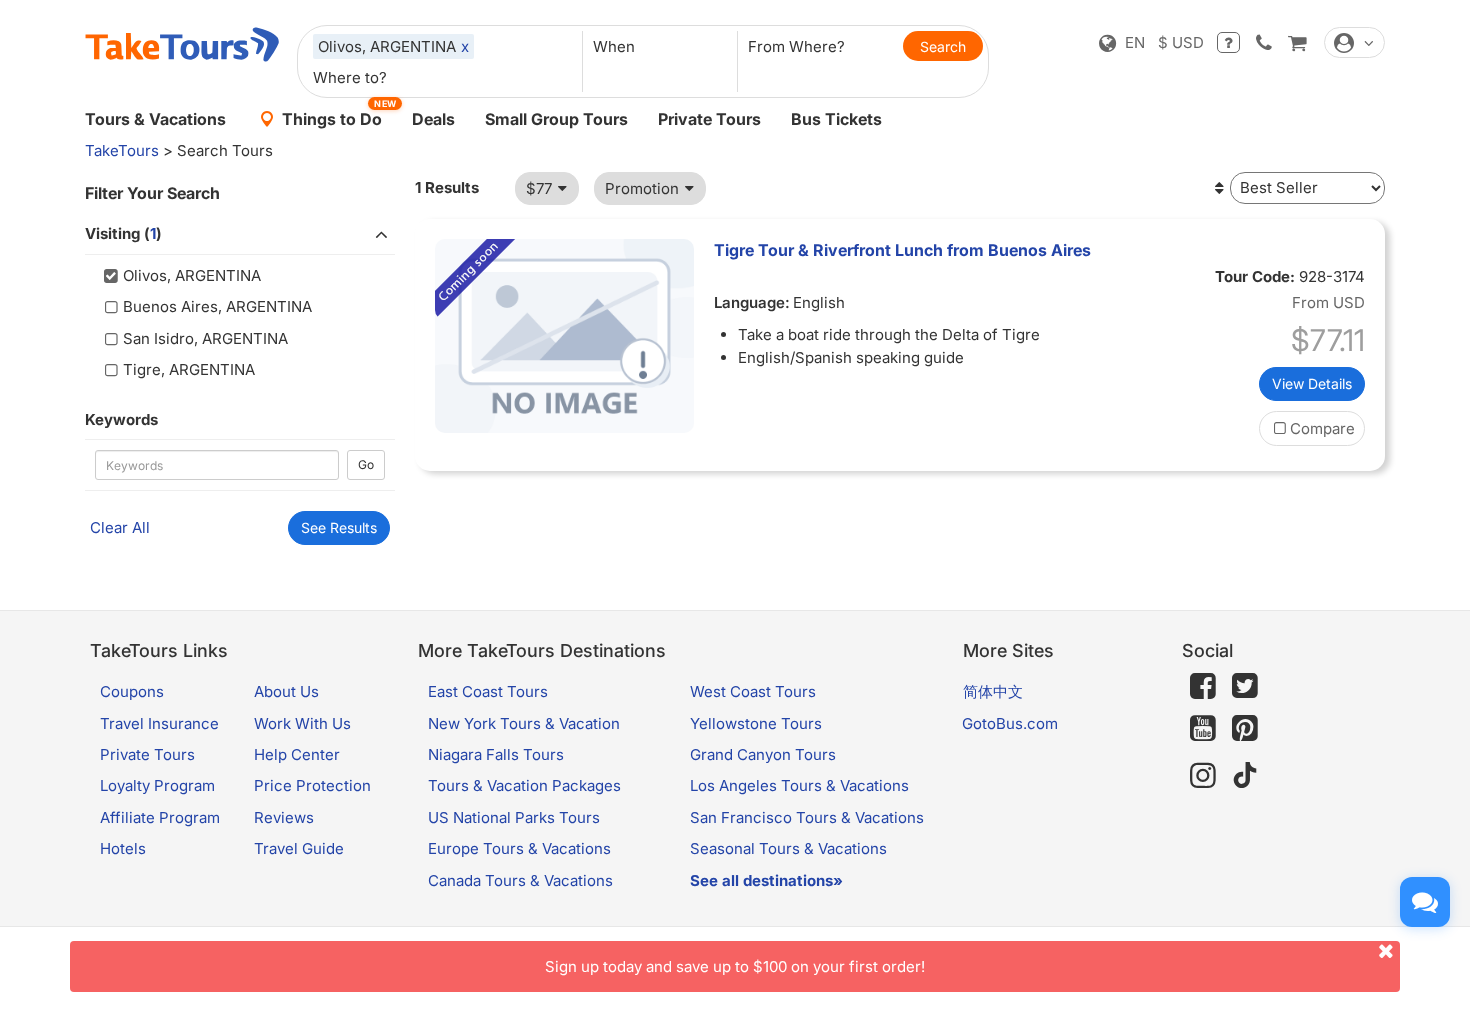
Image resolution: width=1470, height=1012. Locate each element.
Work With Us (302, 723)
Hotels (123, 848)
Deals (433, 119)
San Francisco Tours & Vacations (807, 817)
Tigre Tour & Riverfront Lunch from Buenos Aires (902, 250)
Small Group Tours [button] (556, 119)
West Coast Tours (753, 691)
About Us (286, 691)
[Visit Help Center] (1228, 42)
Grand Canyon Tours (763, 754)
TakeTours (122, 150)
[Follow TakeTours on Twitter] (1245, 686)
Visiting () (123, 233)
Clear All (120, 527)
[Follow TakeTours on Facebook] (1203, 686)
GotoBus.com (1010, 723)
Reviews (284, 817)
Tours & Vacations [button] (155, 119)
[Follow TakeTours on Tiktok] (1245, 775)
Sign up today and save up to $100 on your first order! (735, 966)
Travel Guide (299, 848)
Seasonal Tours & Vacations (788, 848)
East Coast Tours (488, 691)
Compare (1322, 428)
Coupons (132, 691)
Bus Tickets (836, 119)
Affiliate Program (160, 817)
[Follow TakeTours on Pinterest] (1245, 728)
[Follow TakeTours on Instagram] (1203, 775)
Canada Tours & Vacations (520, 880)
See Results (339, 527)
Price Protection (312, 785)
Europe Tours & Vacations (519, 848)
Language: (752, 302)
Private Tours (709, 119)
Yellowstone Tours (756, 723)
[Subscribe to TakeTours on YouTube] (1203, 729)
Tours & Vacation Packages (524, 785)
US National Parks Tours (514, 817)
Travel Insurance (159, 723)
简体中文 (993, 691)
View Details (1312, 383)
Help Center (297, 754)
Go (366, 464)
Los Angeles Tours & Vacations (799, 785)
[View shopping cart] (1297, 42)
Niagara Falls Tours (496, 754)
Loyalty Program (157, 785)
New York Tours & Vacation (524, 723)
